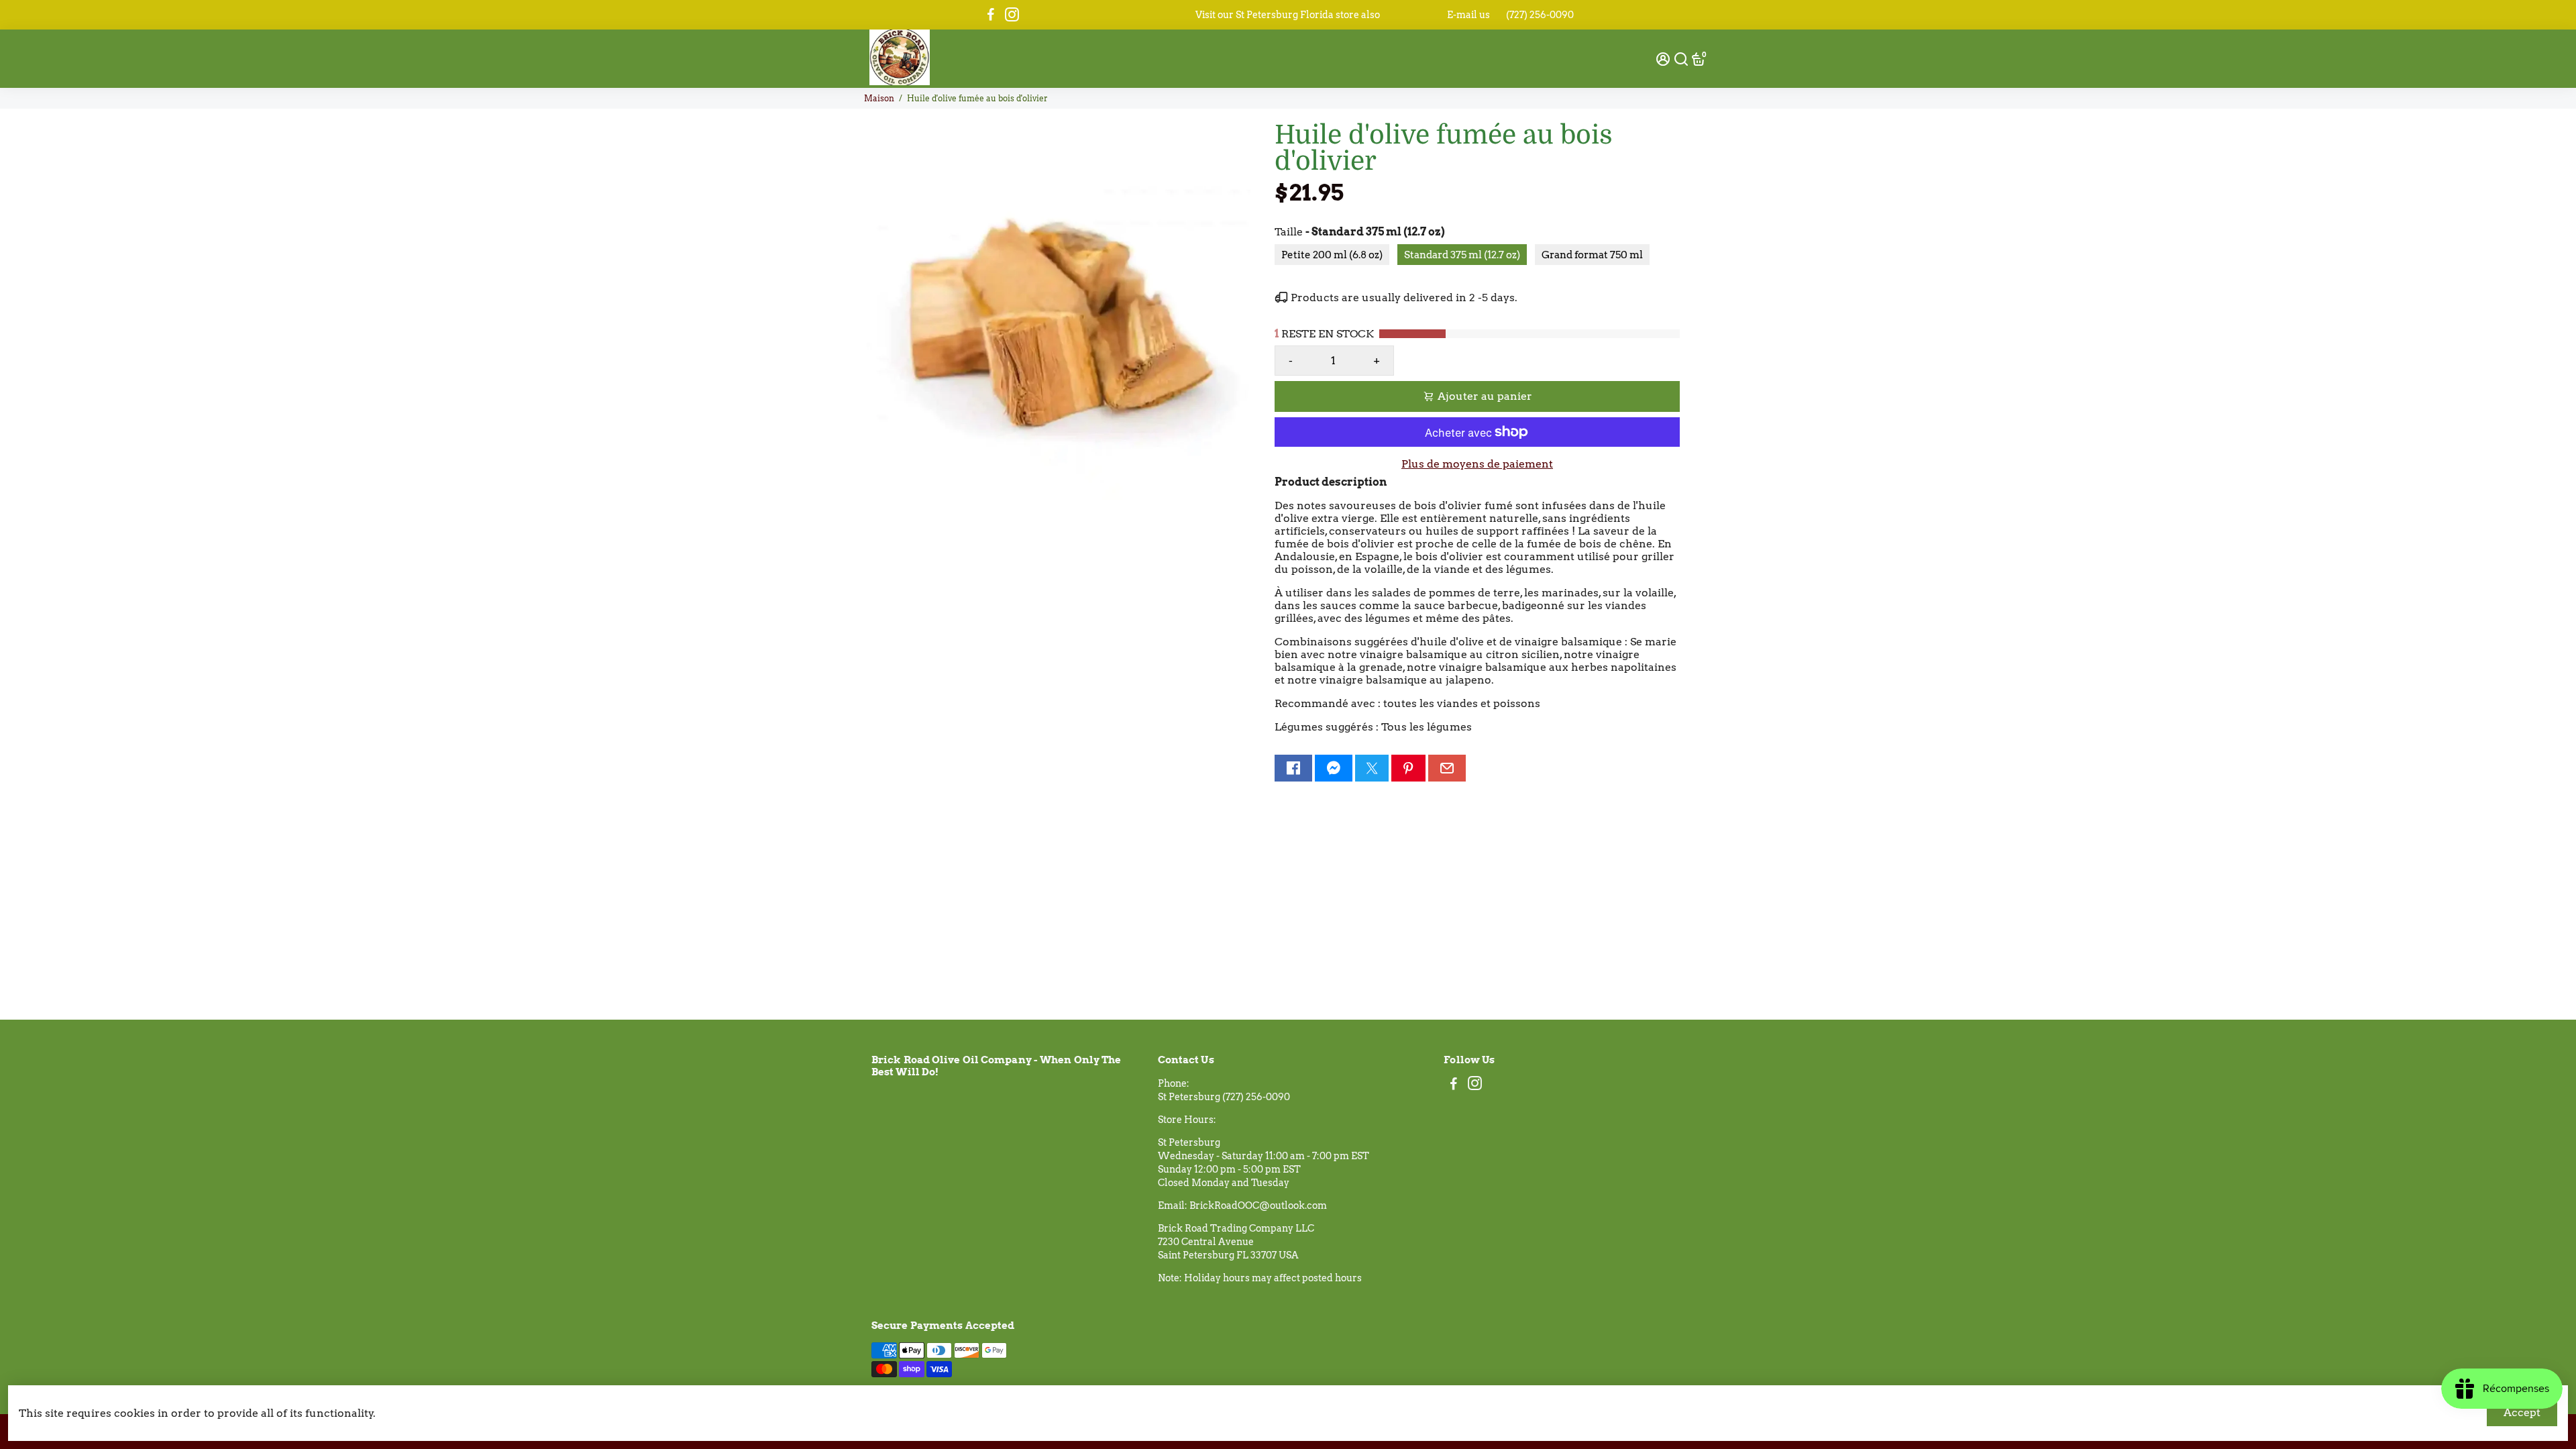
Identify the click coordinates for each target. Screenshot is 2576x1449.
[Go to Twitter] (1372, 768)
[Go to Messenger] (1334, 768)
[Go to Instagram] (1012, 15)
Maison (879, 98)
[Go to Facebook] (991, 15)
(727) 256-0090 (1540, 15)
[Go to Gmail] (1447, 768)
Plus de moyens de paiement (1477, 464)
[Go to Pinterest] (1408, 768)
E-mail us (1468, 15)
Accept (2522, 1412)
